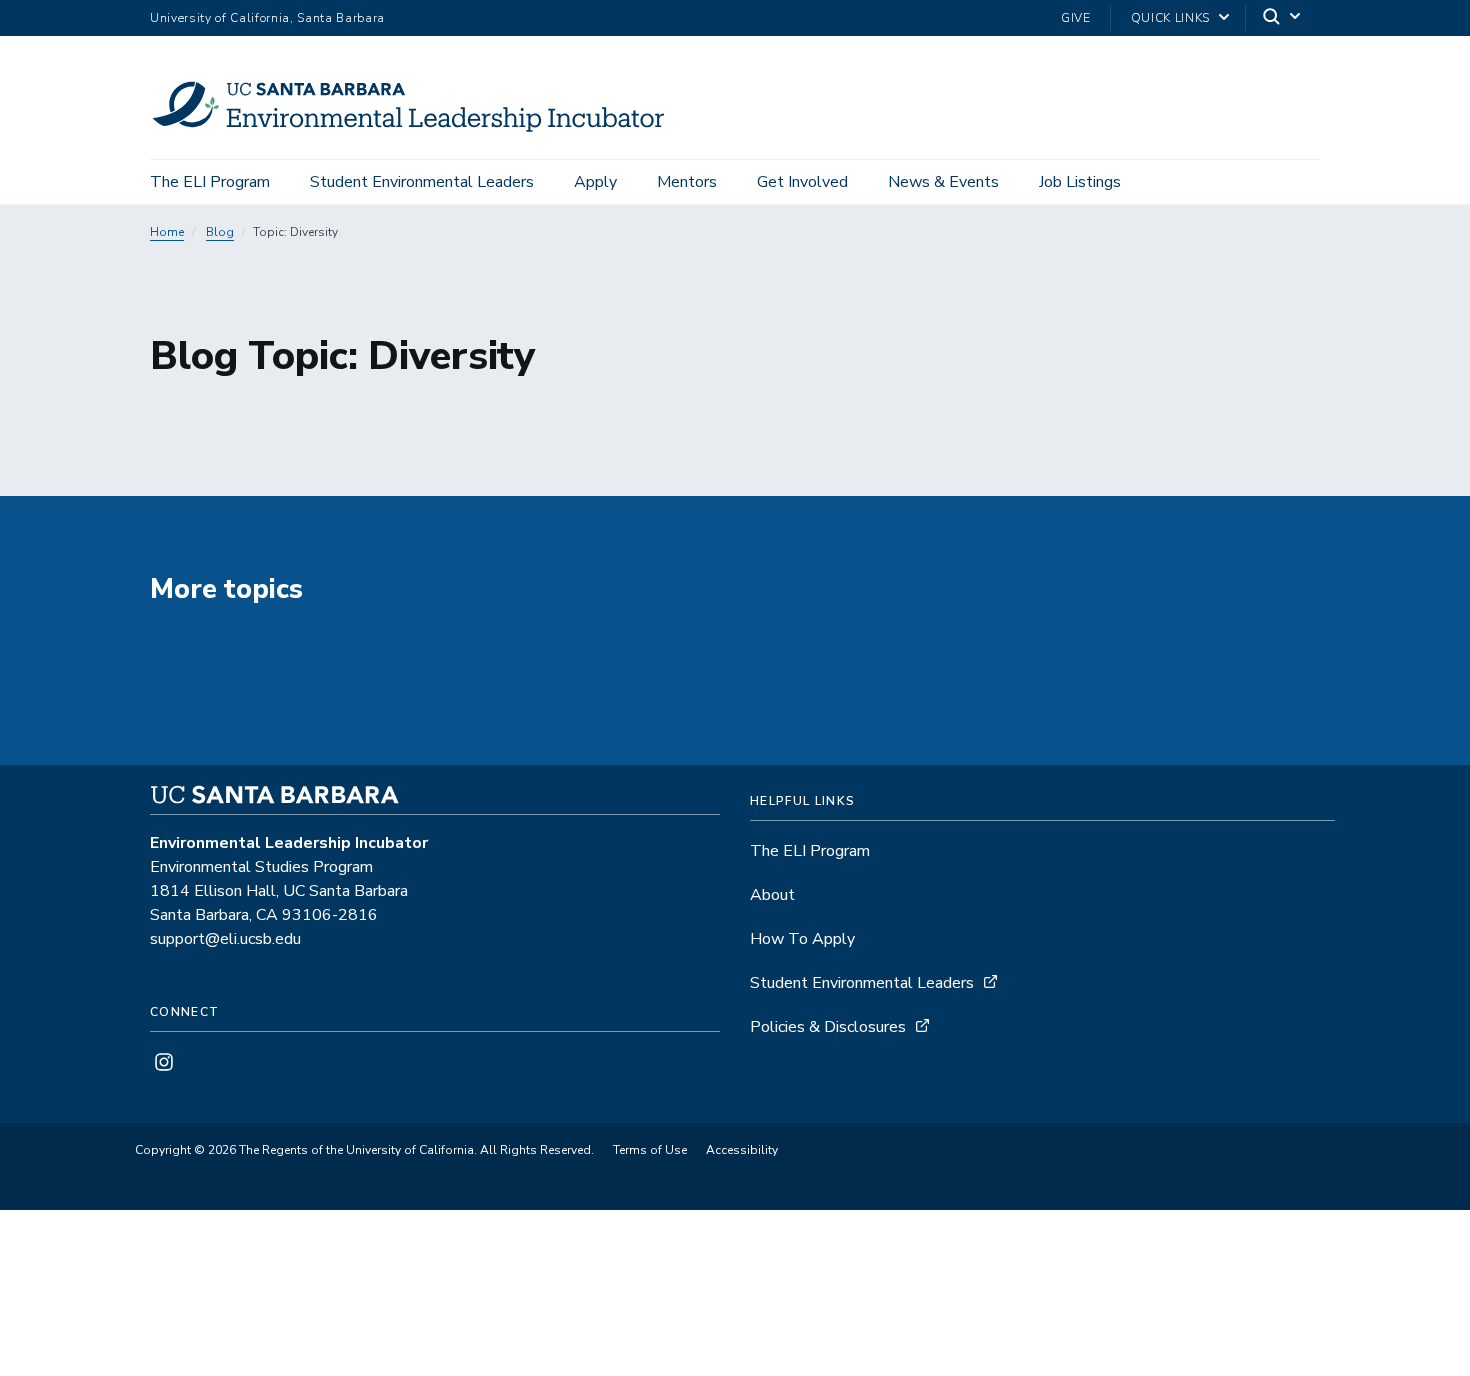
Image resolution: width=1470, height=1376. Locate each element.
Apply (595, 182)
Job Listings (1080, 182)
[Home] (425, 131)
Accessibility (742, 1150)
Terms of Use (650, 1150)
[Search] (1283, 18)
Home (167, 232)
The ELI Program (210, 182)
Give (1076, 18)
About (772, 895)
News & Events (943, 182)
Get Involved (802, 182)
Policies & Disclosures (828, 1027)
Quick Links (1170, 18)
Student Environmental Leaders (422, 182)
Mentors (687, 182)
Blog (220, 232)
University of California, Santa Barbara (267, 18)
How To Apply (802, 939)
